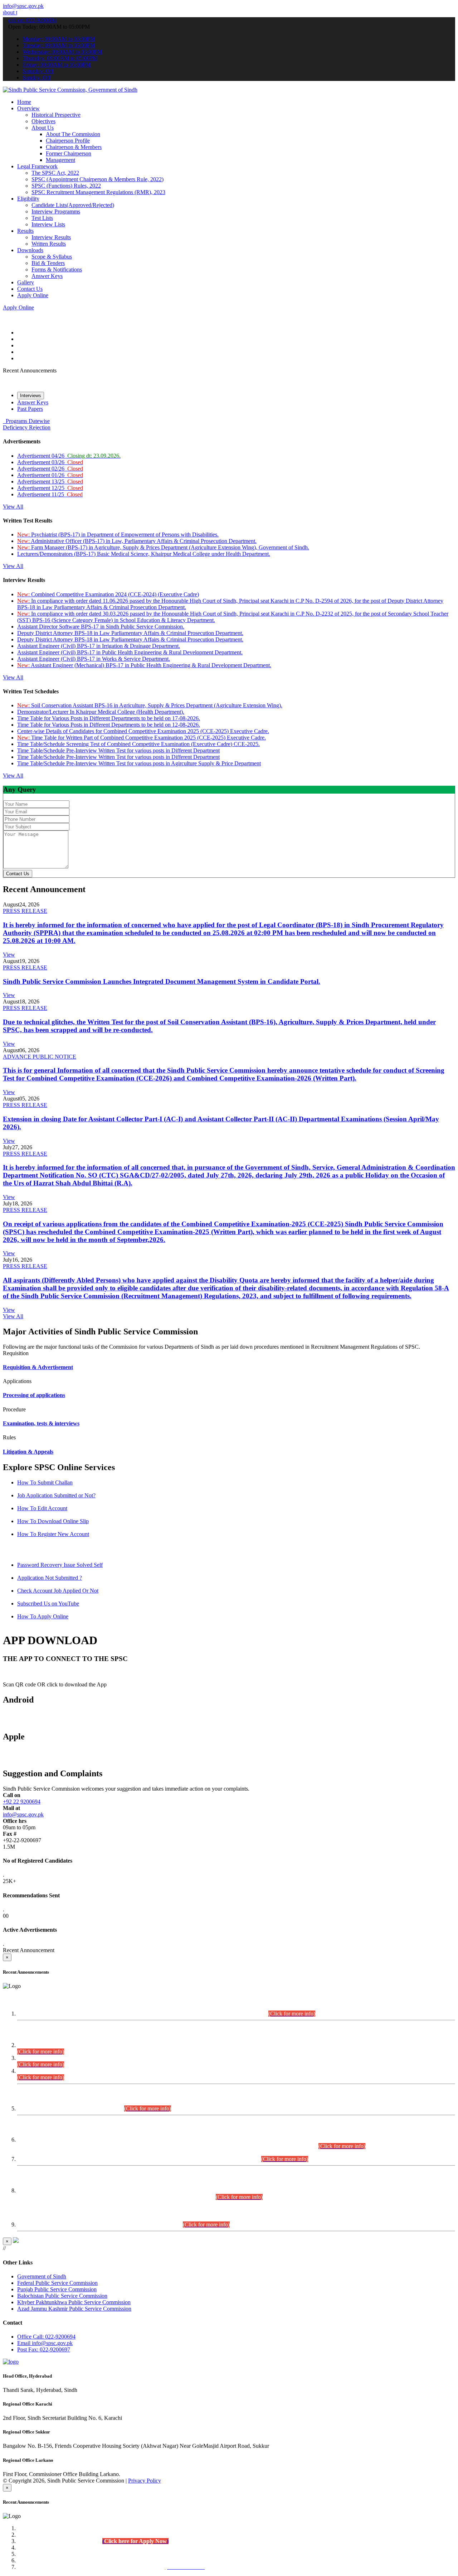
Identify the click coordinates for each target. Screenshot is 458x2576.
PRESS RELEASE (25, 911)
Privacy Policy (145, 2481)
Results (25, 231)
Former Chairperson (69, 153)
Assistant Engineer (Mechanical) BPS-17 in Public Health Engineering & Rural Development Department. (144, 665)
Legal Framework (37, 166)
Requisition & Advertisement (38, 1367)
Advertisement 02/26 (50, 469)
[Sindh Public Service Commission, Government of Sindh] (70, 90)
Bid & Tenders (48, 263)
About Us (43, 128)
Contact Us (30, 289)
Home (24, 102)
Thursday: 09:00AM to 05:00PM (60, 58)
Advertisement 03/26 (50, 462)
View (9, 955)
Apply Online (33, 295)
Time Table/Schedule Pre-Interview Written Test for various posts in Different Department (118, 750)
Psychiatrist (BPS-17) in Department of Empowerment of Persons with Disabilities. (118, 535)
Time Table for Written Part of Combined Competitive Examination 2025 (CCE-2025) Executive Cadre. (142, 738)
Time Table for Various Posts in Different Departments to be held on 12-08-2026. (109, 725)
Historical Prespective (56, 115)
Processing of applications (34, 1395)
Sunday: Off (36, 78)
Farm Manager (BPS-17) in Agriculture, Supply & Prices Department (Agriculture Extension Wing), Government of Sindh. (163, 547)
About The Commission (73, 134)
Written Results (49, 244)
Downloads (30, 250)
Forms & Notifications (57, 269)
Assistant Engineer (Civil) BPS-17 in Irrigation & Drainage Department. (99, 646)
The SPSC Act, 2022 (55, 173)
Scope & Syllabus (52, 257)
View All (13, 507)
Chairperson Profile (68, 141)
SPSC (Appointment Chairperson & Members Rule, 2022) (98, 179)
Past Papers (30, 409)
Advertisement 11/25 (50, 494)
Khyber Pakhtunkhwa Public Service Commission (74, 2302)
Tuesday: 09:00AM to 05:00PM (59, 45)
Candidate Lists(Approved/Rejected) (73, 205)
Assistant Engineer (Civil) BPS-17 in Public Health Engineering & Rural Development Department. (130, 652)
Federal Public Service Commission (57, 2283)
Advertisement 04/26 (69, 456)
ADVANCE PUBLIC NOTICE (40, 1057)
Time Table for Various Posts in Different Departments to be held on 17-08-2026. (109, 718)
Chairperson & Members (74, 147)
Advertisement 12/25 (50, 488)
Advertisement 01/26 (50, 475)
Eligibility (28, 199)
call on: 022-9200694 (32, 20)
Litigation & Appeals (28, 1452)
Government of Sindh (42, 2276)
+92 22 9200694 (22, 1802)
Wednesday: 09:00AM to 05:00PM (62, 52)
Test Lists (42, 218)
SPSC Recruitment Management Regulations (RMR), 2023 (98, 192)
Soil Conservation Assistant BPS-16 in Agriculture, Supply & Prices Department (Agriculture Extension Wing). (150, 705)
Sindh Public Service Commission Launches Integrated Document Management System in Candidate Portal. (162, 981)
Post (44, 2349)
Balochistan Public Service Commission (62, 2296)
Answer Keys (47, 276)
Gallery (26, 282)
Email (45, 2343)
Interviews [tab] (31, 396)
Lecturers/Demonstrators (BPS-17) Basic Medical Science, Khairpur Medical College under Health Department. (144, 554)
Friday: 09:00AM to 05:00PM (57, 65)
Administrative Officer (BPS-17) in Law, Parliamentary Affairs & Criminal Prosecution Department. (137, 541)
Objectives (43, 121)
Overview (28, 108)
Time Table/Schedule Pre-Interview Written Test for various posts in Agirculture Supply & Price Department (139, 763)
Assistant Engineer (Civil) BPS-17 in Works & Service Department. (94, 659)
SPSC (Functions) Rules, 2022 (66, 186)
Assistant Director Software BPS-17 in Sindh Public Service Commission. (101, 627)
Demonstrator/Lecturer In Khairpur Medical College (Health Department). (101, 712)
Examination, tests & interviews (41, 1423)
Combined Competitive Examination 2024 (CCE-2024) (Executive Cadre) (108, 594)
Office (46, 2337)
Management (60, 160)
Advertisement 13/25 (50, 482)
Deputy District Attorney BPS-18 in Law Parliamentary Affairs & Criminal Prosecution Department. (130, 633)
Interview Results (51, 237)
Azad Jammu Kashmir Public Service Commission (74, 2309)
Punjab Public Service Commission (57, 2289)
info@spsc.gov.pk (23, 6)
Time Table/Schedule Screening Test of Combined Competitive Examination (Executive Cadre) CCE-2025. (138, 744)
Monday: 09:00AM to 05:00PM (59, 39)
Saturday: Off (38, 71)
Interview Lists (48, 224)
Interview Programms (56, 211)
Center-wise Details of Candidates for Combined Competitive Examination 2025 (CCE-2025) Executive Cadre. (143, 731)
